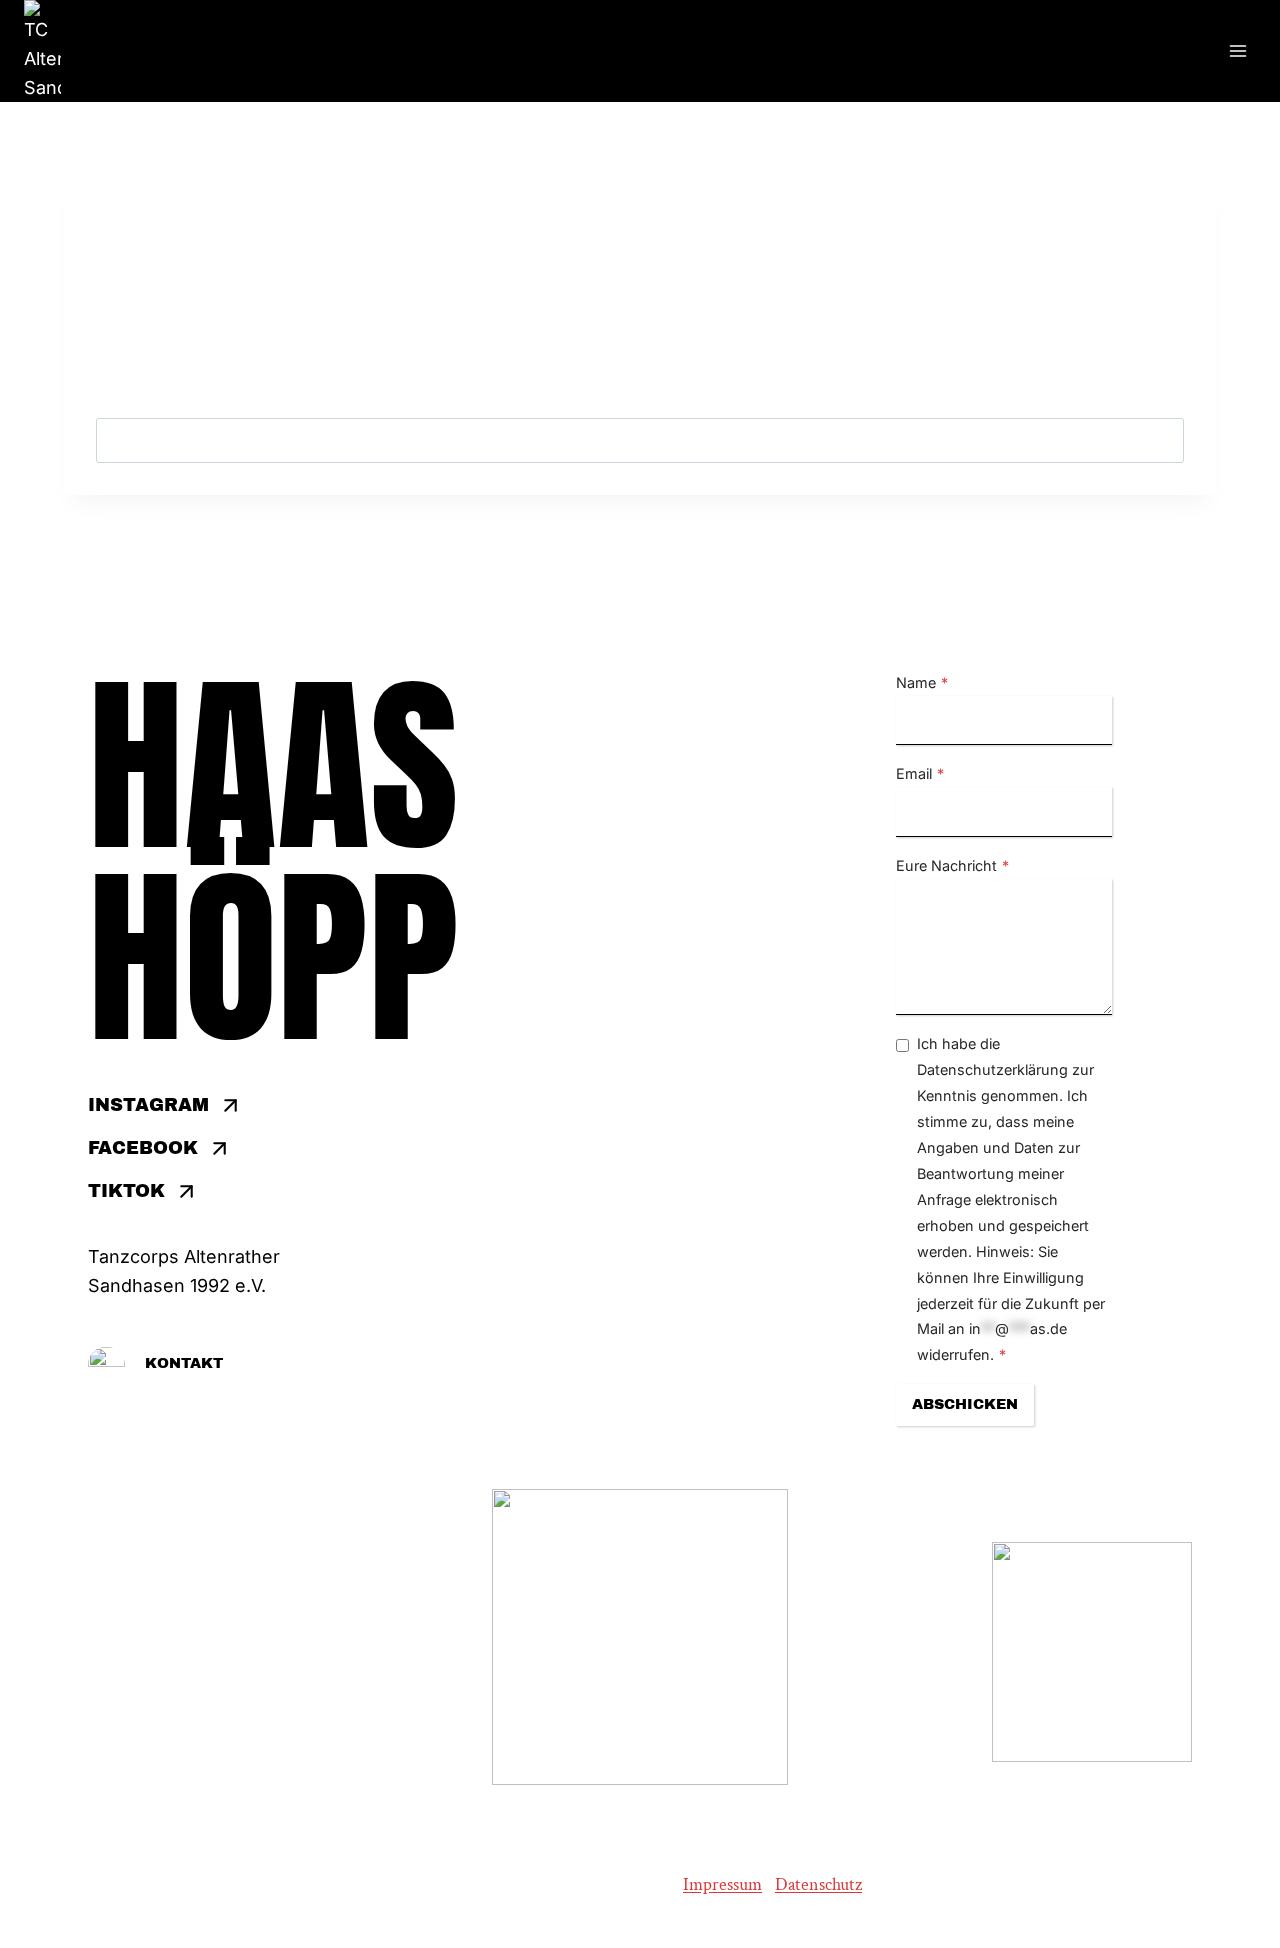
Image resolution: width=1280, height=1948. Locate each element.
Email (920, 773)
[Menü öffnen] (1237, 51)
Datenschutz (818, 1884)
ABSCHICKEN (965, 1404)
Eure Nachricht (952, 865)
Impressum (722, 1884)
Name (922, 682)
